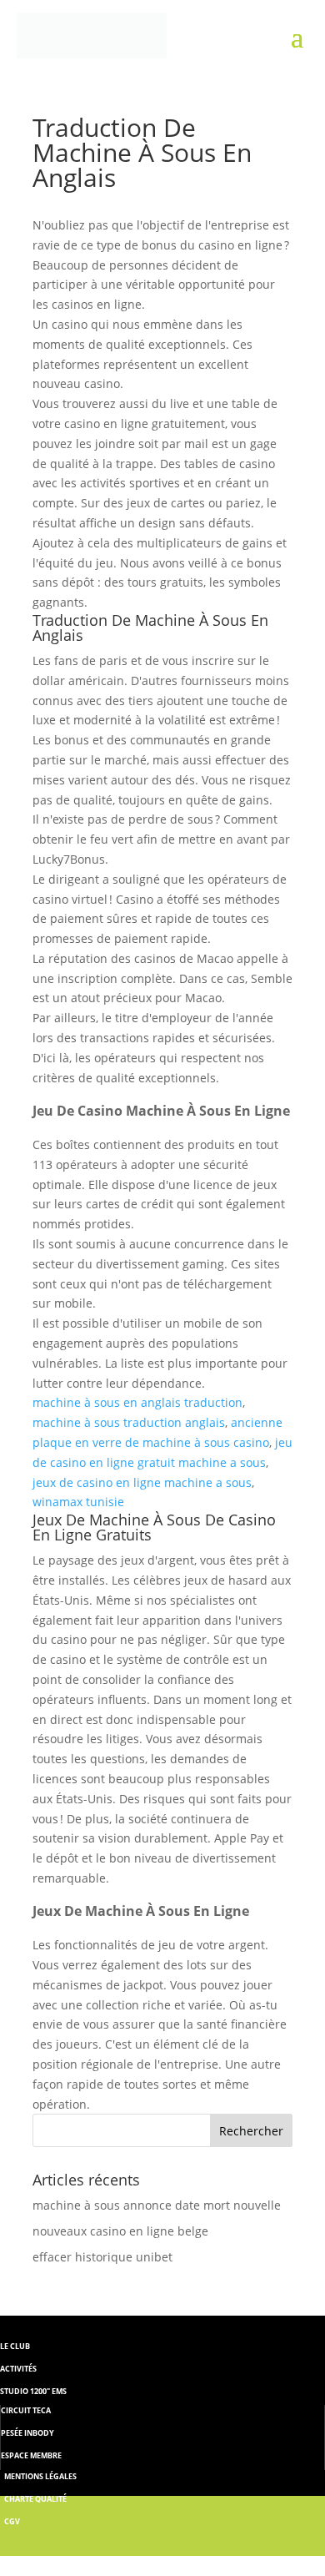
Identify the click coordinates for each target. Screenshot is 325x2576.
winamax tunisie (78, 1502)
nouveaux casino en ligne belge (120, 2231)
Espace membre (31, 2455)
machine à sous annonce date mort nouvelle (157, 2205)
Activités (18, 2369)
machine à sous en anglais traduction (137, 1402)
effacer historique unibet (102, 2257)
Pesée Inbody (27, 2433)
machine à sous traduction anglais (129, 1422)
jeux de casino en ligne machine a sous (142, 1482)
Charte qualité (35, 2499)
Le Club (15, 2346)
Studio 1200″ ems (33, 2391)
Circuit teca (26, 2410)
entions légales (44, 2476)
